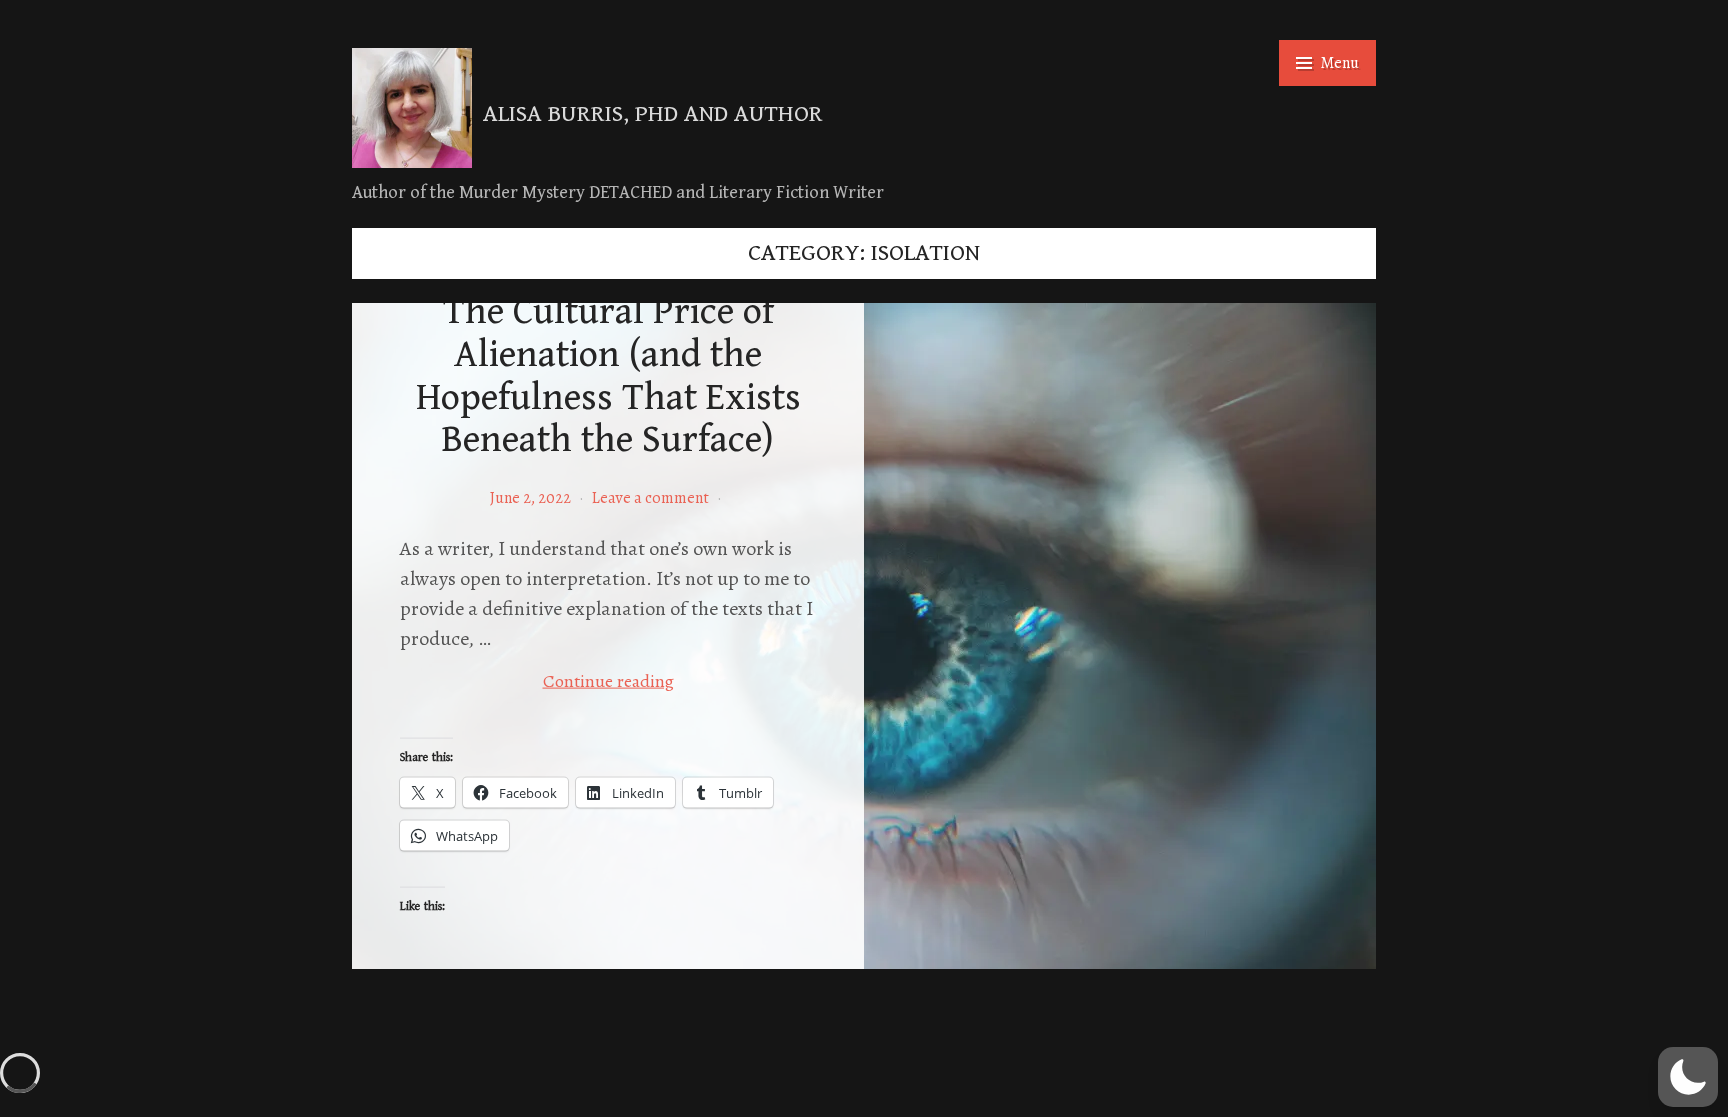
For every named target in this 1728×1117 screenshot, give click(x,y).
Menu (1339, 63)
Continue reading (655, 680)
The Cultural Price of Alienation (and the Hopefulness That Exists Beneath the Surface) (608, 376)
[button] (1688, 1077)
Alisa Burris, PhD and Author (653, 114)
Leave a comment (650, 498)
